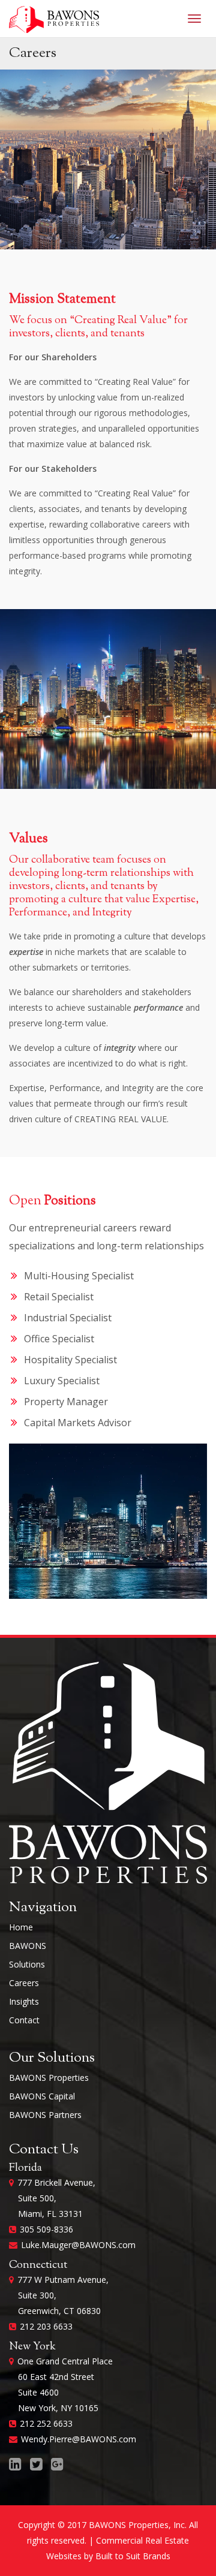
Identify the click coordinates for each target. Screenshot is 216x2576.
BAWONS (28, 1946)
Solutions (27, 1964)
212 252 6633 (46, 2423)
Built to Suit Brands (133, 2556)
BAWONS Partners (45, 2115)
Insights (24, 2001)
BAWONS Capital (42, 2096)
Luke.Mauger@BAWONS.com (78, 2245)
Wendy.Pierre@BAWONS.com (79, 2439)
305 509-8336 (46, 2229)
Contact (24, 2020)
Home (21, 1927)
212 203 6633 (46, 2326)
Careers (24, 1983)
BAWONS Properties (49, 2078)
